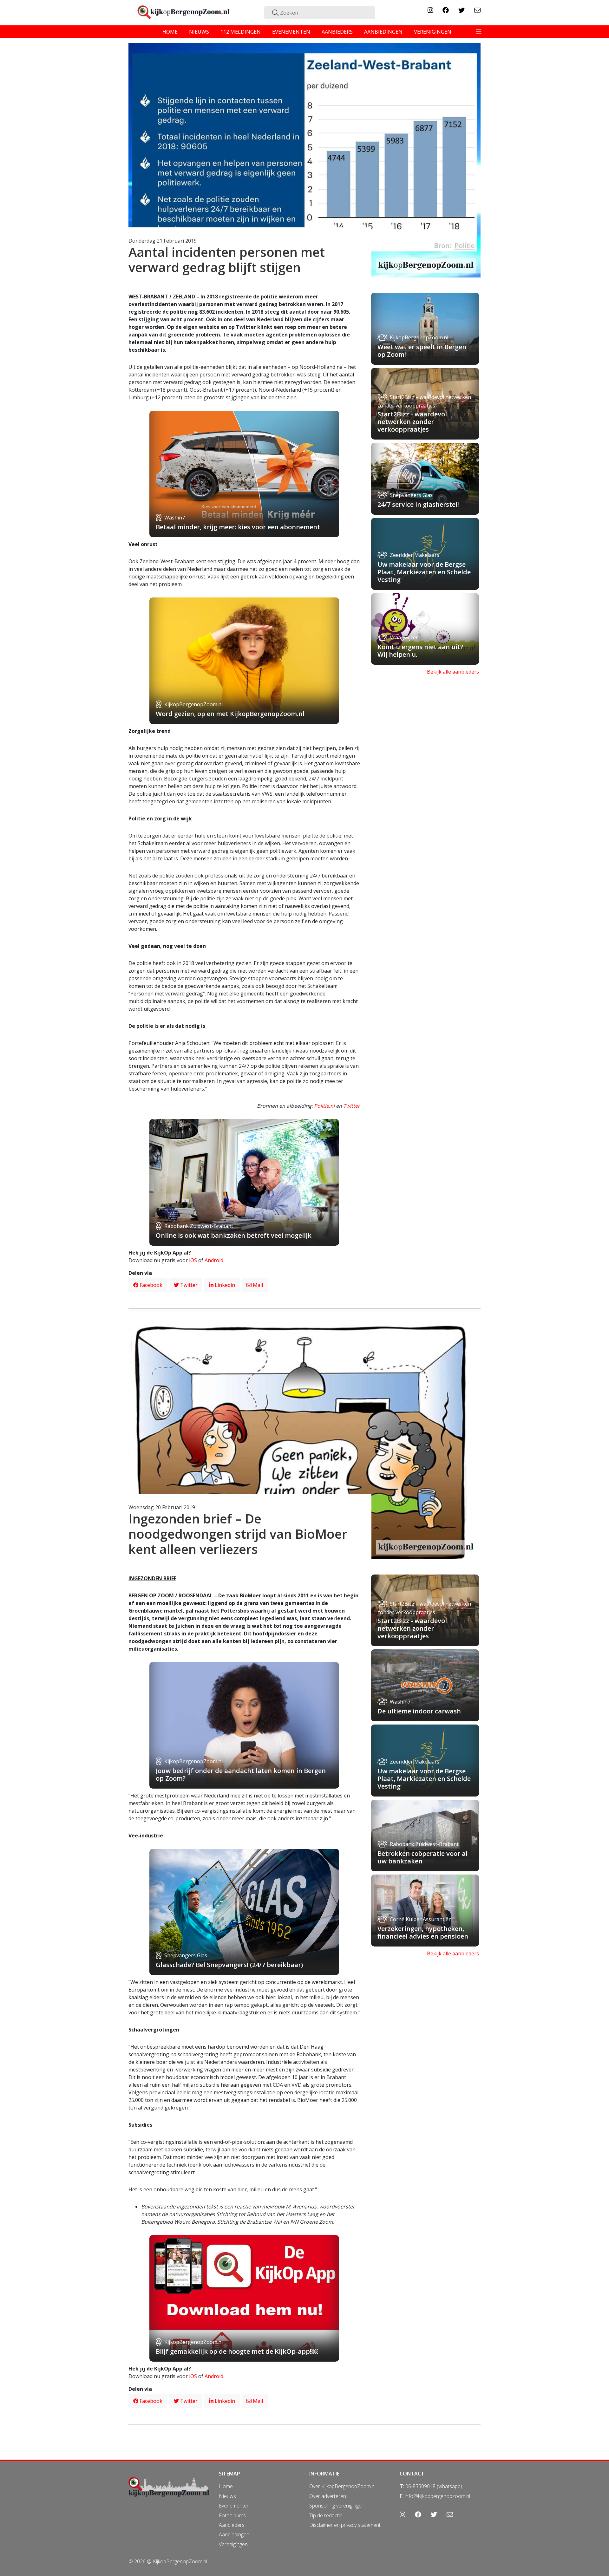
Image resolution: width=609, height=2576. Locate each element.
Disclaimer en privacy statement (345, 2525)
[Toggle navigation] (479, 32)
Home (226, 2486)
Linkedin (224, 1285)
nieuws (199, 32)
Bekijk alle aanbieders (453, 672)
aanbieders (337, 32)
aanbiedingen (383, 32)
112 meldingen (241, 32)
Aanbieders (232, 2525)
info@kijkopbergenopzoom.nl (437, 2496)
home (170, 32)
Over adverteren (328, 2496)
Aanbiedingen (234, 2534)
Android (214, 1260)
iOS (193, 1260)
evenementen (291, 32)
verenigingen (433, 32)
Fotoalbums (232, 2515)
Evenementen (234, 2506)
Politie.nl (325, 1106)
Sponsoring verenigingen (337, 2506)
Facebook (150, 1285)
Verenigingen (233, 2544)
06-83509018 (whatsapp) (434, 2486)
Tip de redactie (326, 2515)
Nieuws (227, 2496)
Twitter (352, 1106)
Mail (257, 1285)
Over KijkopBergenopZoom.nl (342, 2486)
